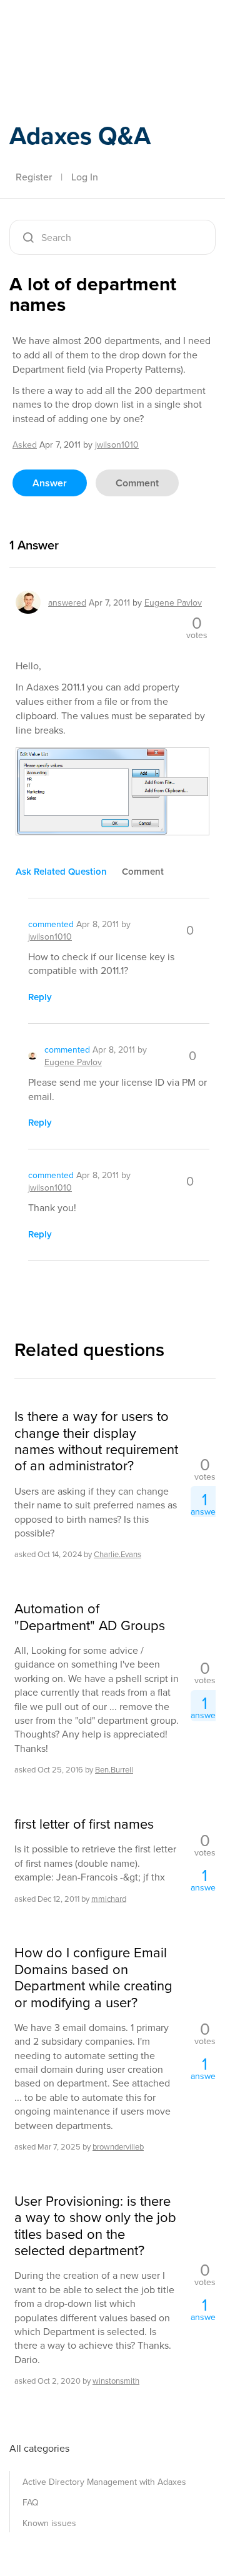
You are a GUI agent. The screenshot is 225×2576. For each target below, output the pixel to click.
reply (40, 997)
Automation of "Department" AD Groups (90, 1617)
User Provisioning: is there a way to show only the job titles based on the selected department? (95, 2226)
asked (25, 445)
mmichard (109, 1898)
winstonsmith (116, 2381)
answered (67, 602)
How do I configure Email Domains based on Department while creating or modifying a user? (93, 1977)
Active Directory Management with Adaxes (104, 2482)
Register (34, 177)
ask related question (61, 871)
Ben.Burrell (114, 1769)
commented (51, 924)
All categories (39, 2448)
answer (50, 483)
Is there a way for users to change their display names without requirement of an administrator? (96, 1441)
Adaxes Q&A (80, 135)
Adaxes (68, 27)
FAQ (31, 2502)
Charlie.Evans (117, 1554)
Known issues (49, 2523)
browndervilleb (118, 2146)
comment (137, 483)
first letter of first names (84, 1824)
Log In (85, 177)
